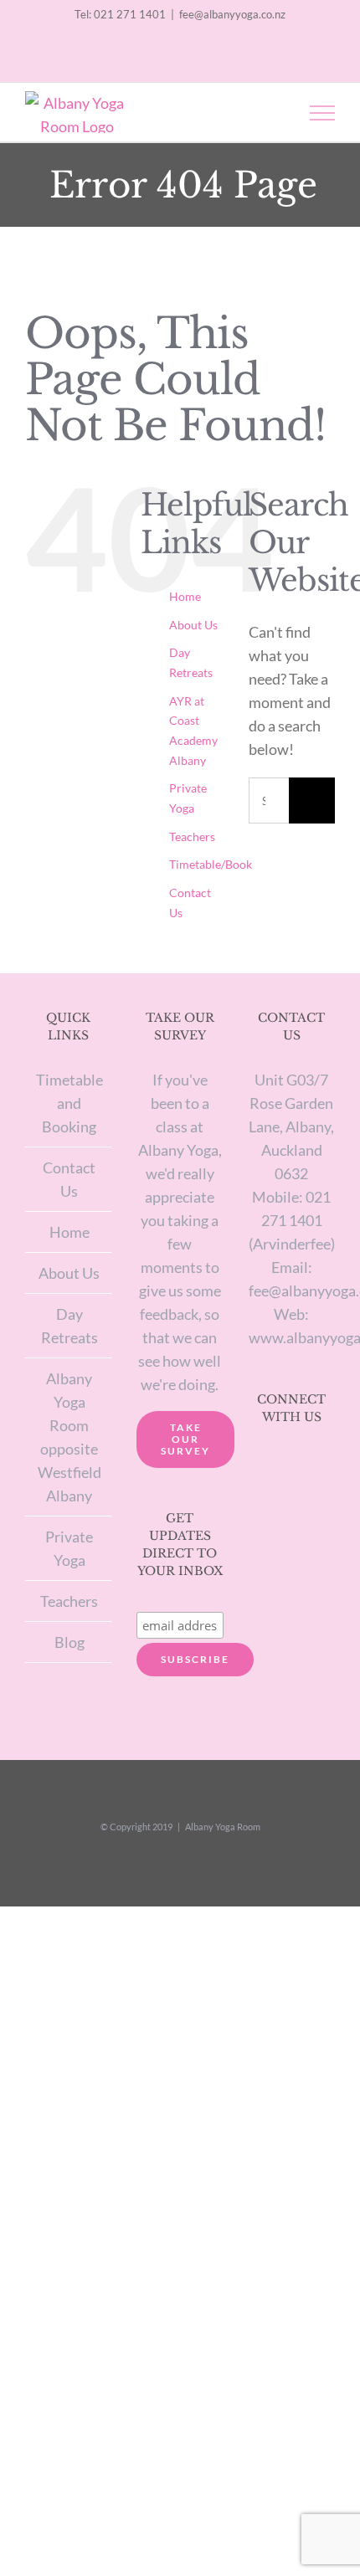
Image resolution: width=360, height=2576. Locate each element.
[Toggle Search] (265, 112)
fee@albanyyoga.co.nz (232, 14)
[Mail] (313, 1463)
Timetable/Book (211, 864)
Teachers (192, 836)
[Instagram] (270, 1463)
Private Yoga (69, 1548)
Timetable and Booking (69, 1103)
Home (185, 596)
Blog (69, 1642)
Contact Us (69, 1179)
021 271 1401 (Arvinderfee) (292, 1220)
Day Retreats (69, 1326)
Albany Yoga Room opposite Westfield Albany (69, 1437)
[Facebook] (291, 1463)
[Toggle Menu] (323, 113)
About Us (193, 625)
